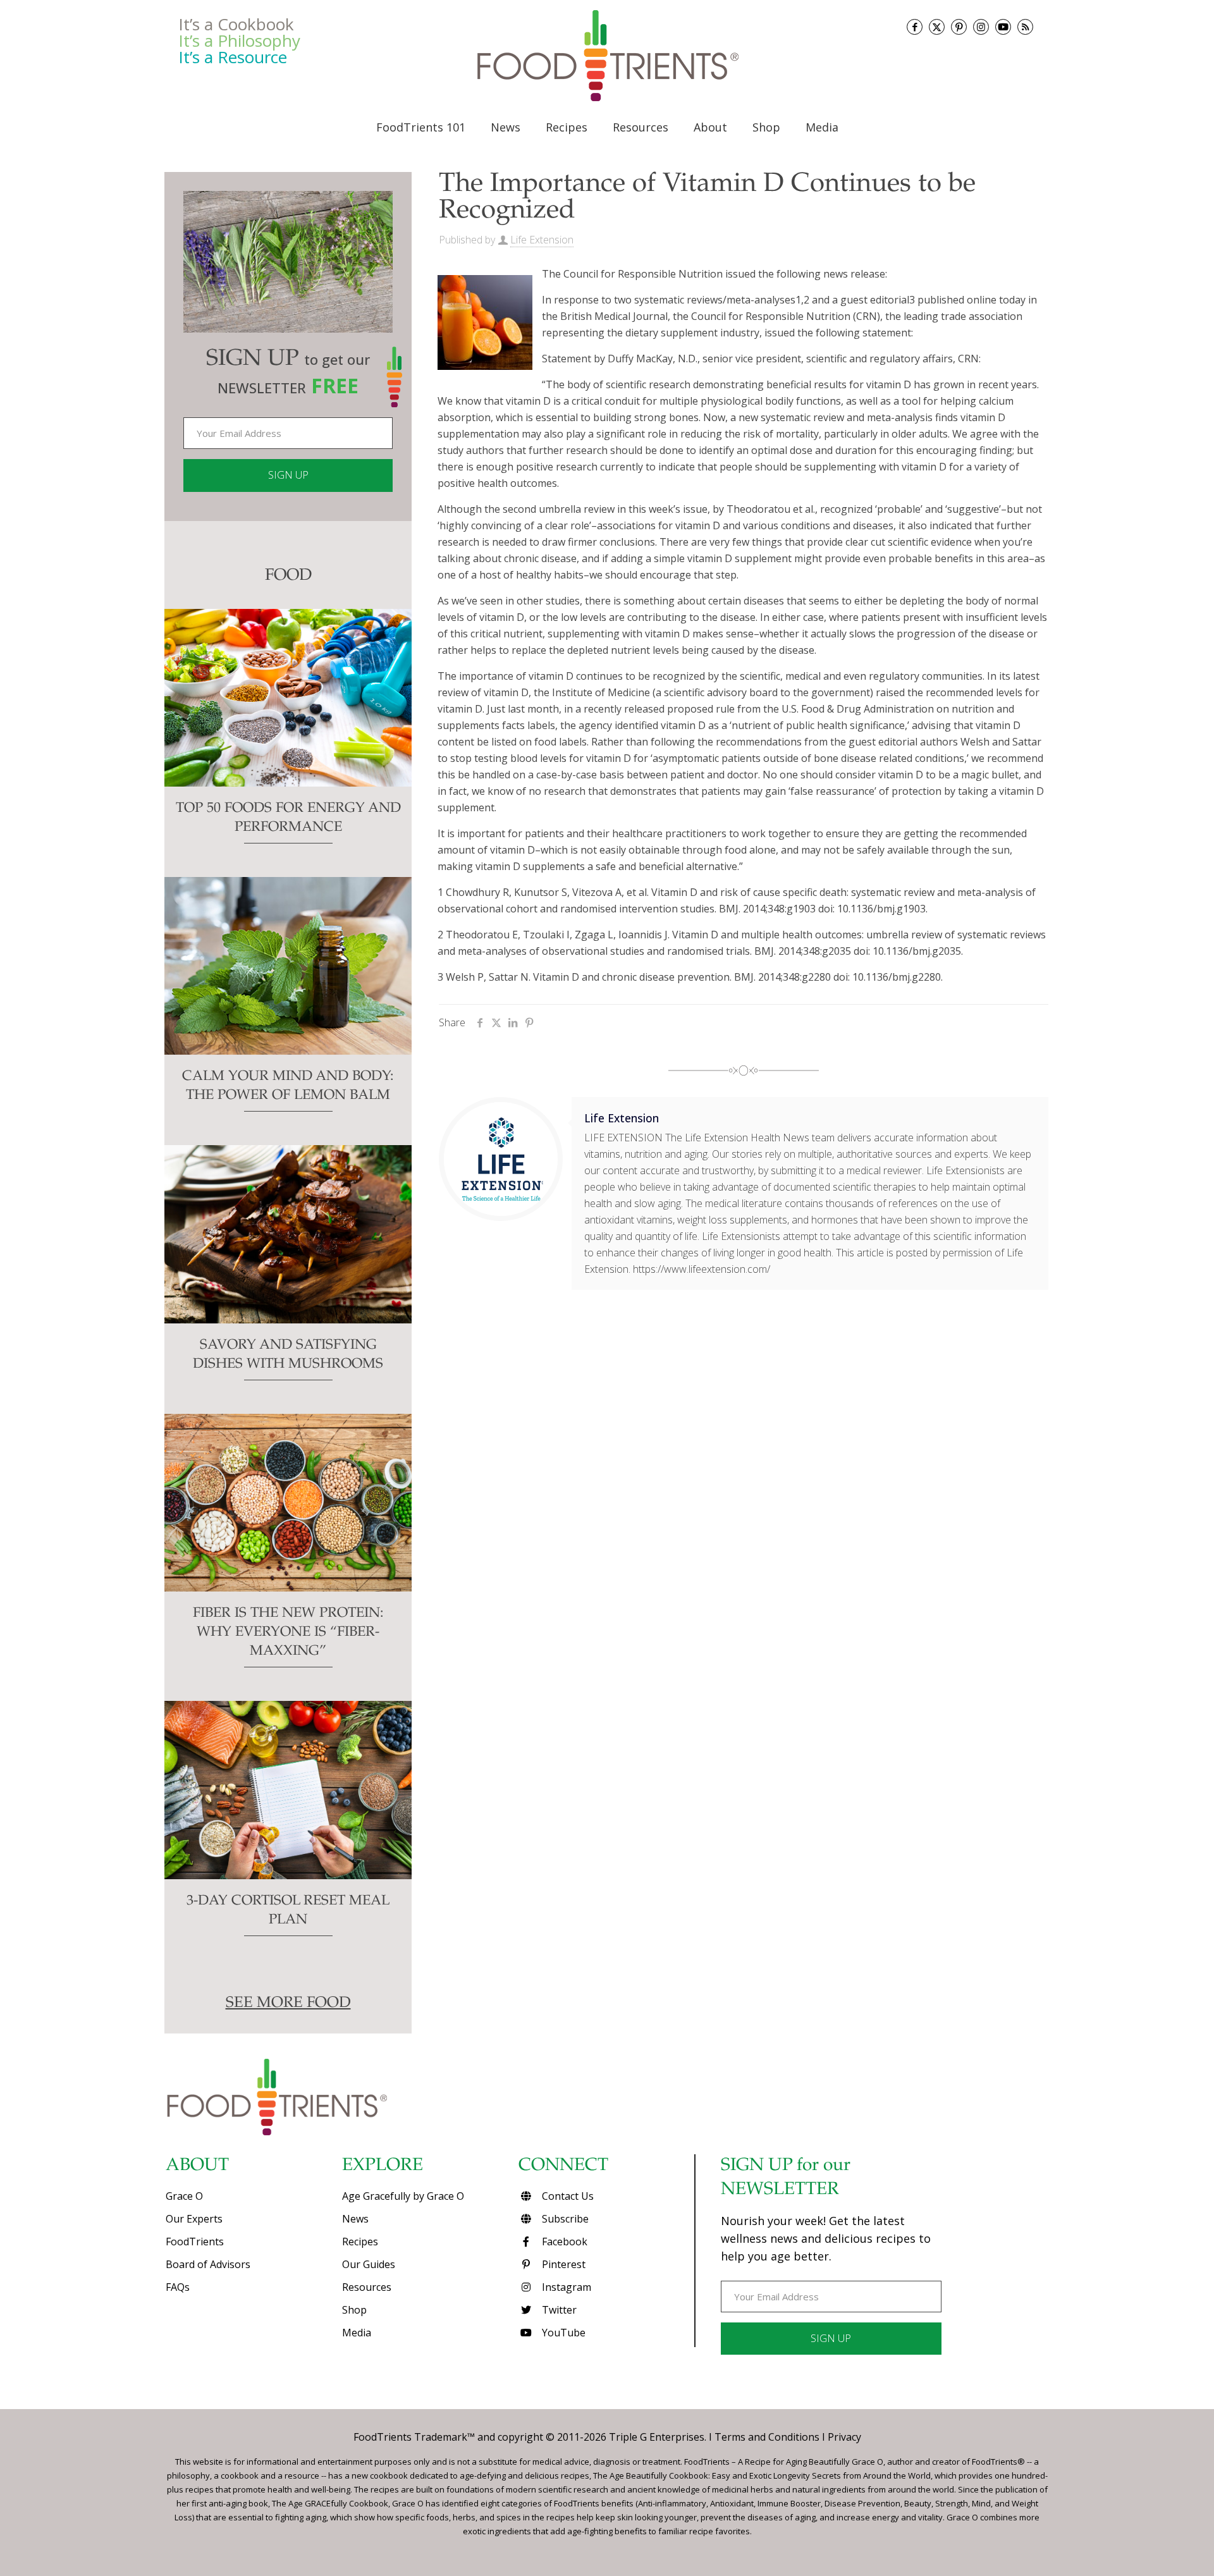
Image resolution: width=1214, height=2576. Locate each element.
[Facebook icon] (915, 27)
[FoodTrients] (607, 56)
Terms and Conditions (767, 2437)
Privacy (844, 2437)
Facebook (563, 2242)
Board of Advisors (208, 2264)
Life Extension (542, 240)
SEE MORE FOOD (288, 2004)
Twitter (558, 2310)
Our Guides (369, 2264)
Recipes (360, 2242)
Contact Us (567, 2196)
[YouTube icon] (1003, 27)
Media (357, 2333)
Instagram (565, 2287)
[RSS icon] (1025, 27)
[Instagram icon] (981, 27)
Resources (367, 2287)
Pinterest (562, 2264)
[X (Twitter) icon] (937, 27)
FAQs (178, 2287)
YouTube (562, 2333)
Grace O (184, 2196)
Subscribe (564, 2219)
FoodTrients (195, 2242)
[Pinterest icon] (959, 27)
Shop (354, 2310)
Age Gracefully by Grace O (403, 2196)
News (355, 2219)
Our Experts (194, 2219)
